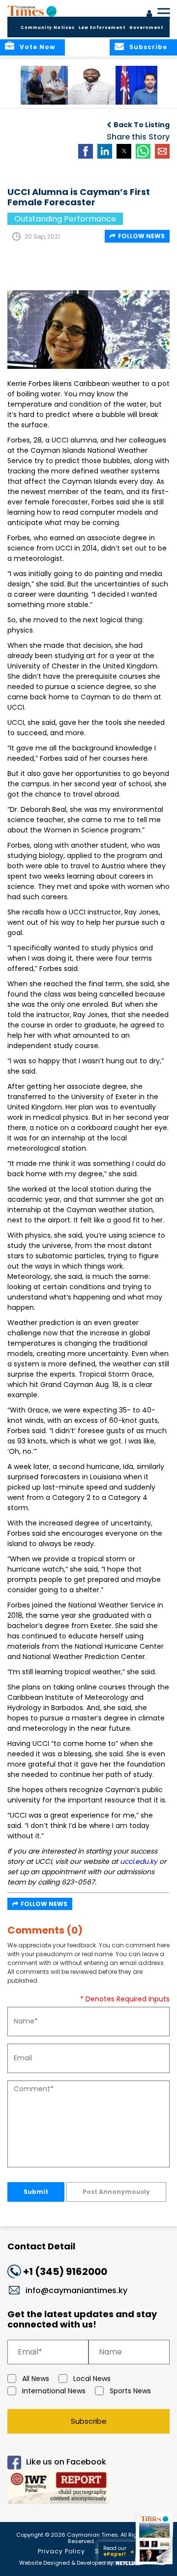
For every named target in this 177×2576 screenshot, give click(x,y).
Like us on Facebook (66, 2462)
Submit (36, 2192)
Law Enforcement (102, 28)
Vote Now (37, 47)
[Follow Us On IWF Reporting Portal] (88, 2488)
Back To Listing (142, 125)
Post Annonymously (116, 2192)
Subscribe (89, 2421)
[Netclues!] (129, 2562)
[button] (46, 85)
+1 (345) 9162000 (65, 2271)
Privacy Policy (61, 2551)
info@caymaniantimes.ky (76, 2290)
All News (36, 2379)
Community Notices (48, 28)
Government (146, 28)
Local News (92, 2379)
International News (54, 2391)
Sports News (130, 2391)
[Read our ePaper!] (155, 2565)
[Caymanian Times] (32, 11)
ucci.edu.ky (139, 1861)
